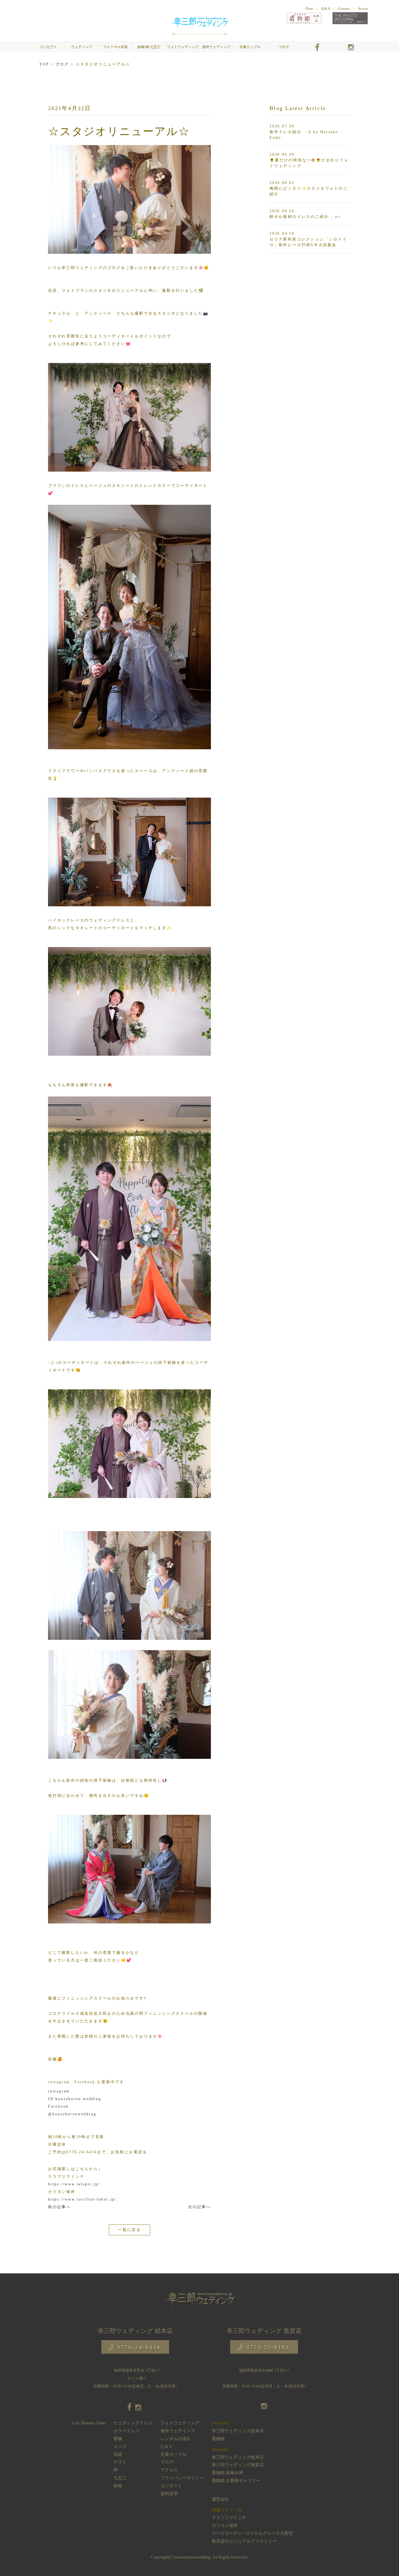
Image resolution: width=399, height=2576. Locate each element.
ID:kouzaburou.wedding (75, 2099)
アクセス (169, 2470)
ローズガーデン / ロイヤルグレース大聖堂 (252, 2533)
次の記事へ (199, 2207)
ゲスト (120, 2462)
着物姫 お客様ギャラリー (236, 2481)
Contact (344, 9)
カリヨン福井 (225, 2525)
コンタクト (171, 2486)
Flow (309, 9)
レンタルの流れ (176, 2439)
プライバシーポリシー (182, 2478)
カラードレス (126, 2431)
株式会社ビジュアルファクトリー (244, 2541)
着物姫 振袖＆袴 (227, 2473)
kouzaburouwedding (193, 2557)
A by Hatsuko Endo (88, 2423)
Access (363, 9)
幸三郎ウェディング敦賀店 (238, 2465)
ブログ (284, 47)
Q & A (325, 9)
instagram (60, 2091)
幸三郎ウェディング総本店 (238, 2431)
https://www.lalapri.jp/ (74, 2184)
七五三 (120, 2478)
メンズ (120, 2447)
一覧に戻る (129, 2230)
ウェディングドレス (133, 2423)
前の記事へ (59, 2207)
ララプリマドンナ (229, 2517)
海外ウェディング (216, 47)
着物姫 (218, 2439)
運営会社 (220, 2499)
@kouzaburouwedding (72, 2114)
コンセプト (48, 47)
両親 (118, 2454)
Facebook (58, 2106)
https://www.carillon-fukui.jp (81, 2199)
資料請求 (169, 2494)
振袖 (118, 2486)
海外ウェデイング (178, 2431)
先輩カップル (250, 47)
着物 (118, 2439)
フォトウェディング (183, 47)
